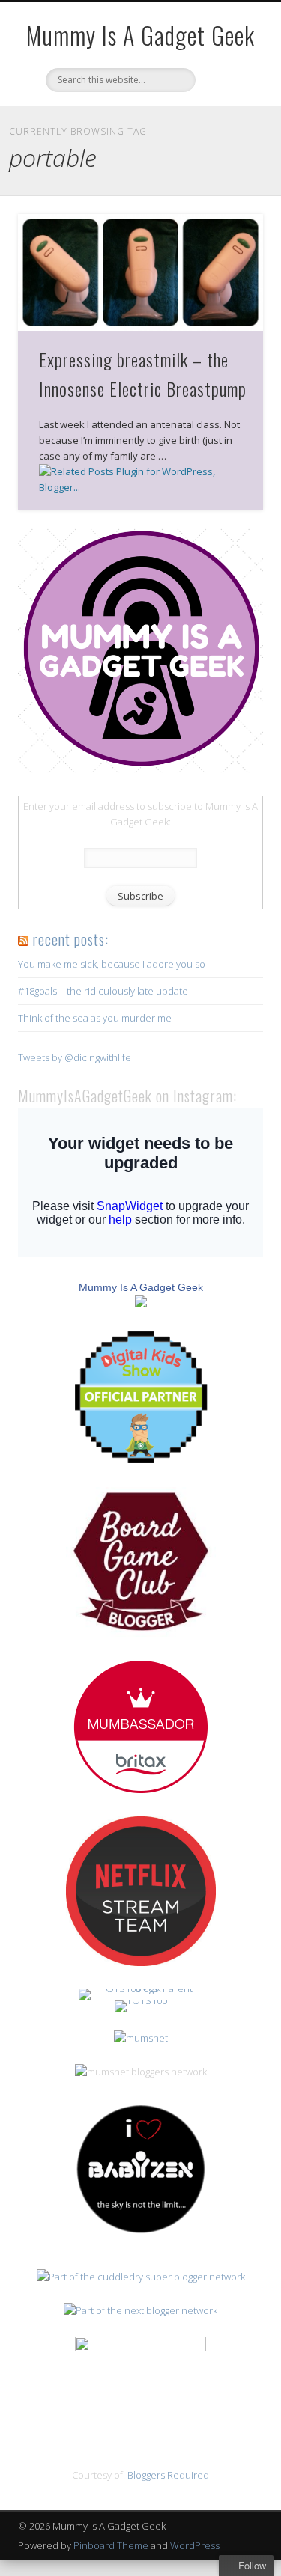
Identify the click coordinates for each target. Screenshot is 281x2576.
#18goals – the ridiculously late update (103, 991)
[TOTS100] (141, 2000)
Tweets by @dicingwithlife (75, 1057)
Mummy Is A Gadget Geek (140, 35)
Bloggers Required (168, 2475)
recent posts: (70, 939)
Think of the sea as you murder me (95, 1018)
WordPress (195, 2545)
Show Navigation (227, 134)
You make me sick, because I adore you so (112, 964)
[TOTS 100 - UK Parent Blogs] (140, 1989)
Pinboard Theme (111, 2545)
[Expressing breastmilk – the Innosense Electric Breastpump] (140, 272)
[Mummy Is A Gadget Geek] (140, 769)
